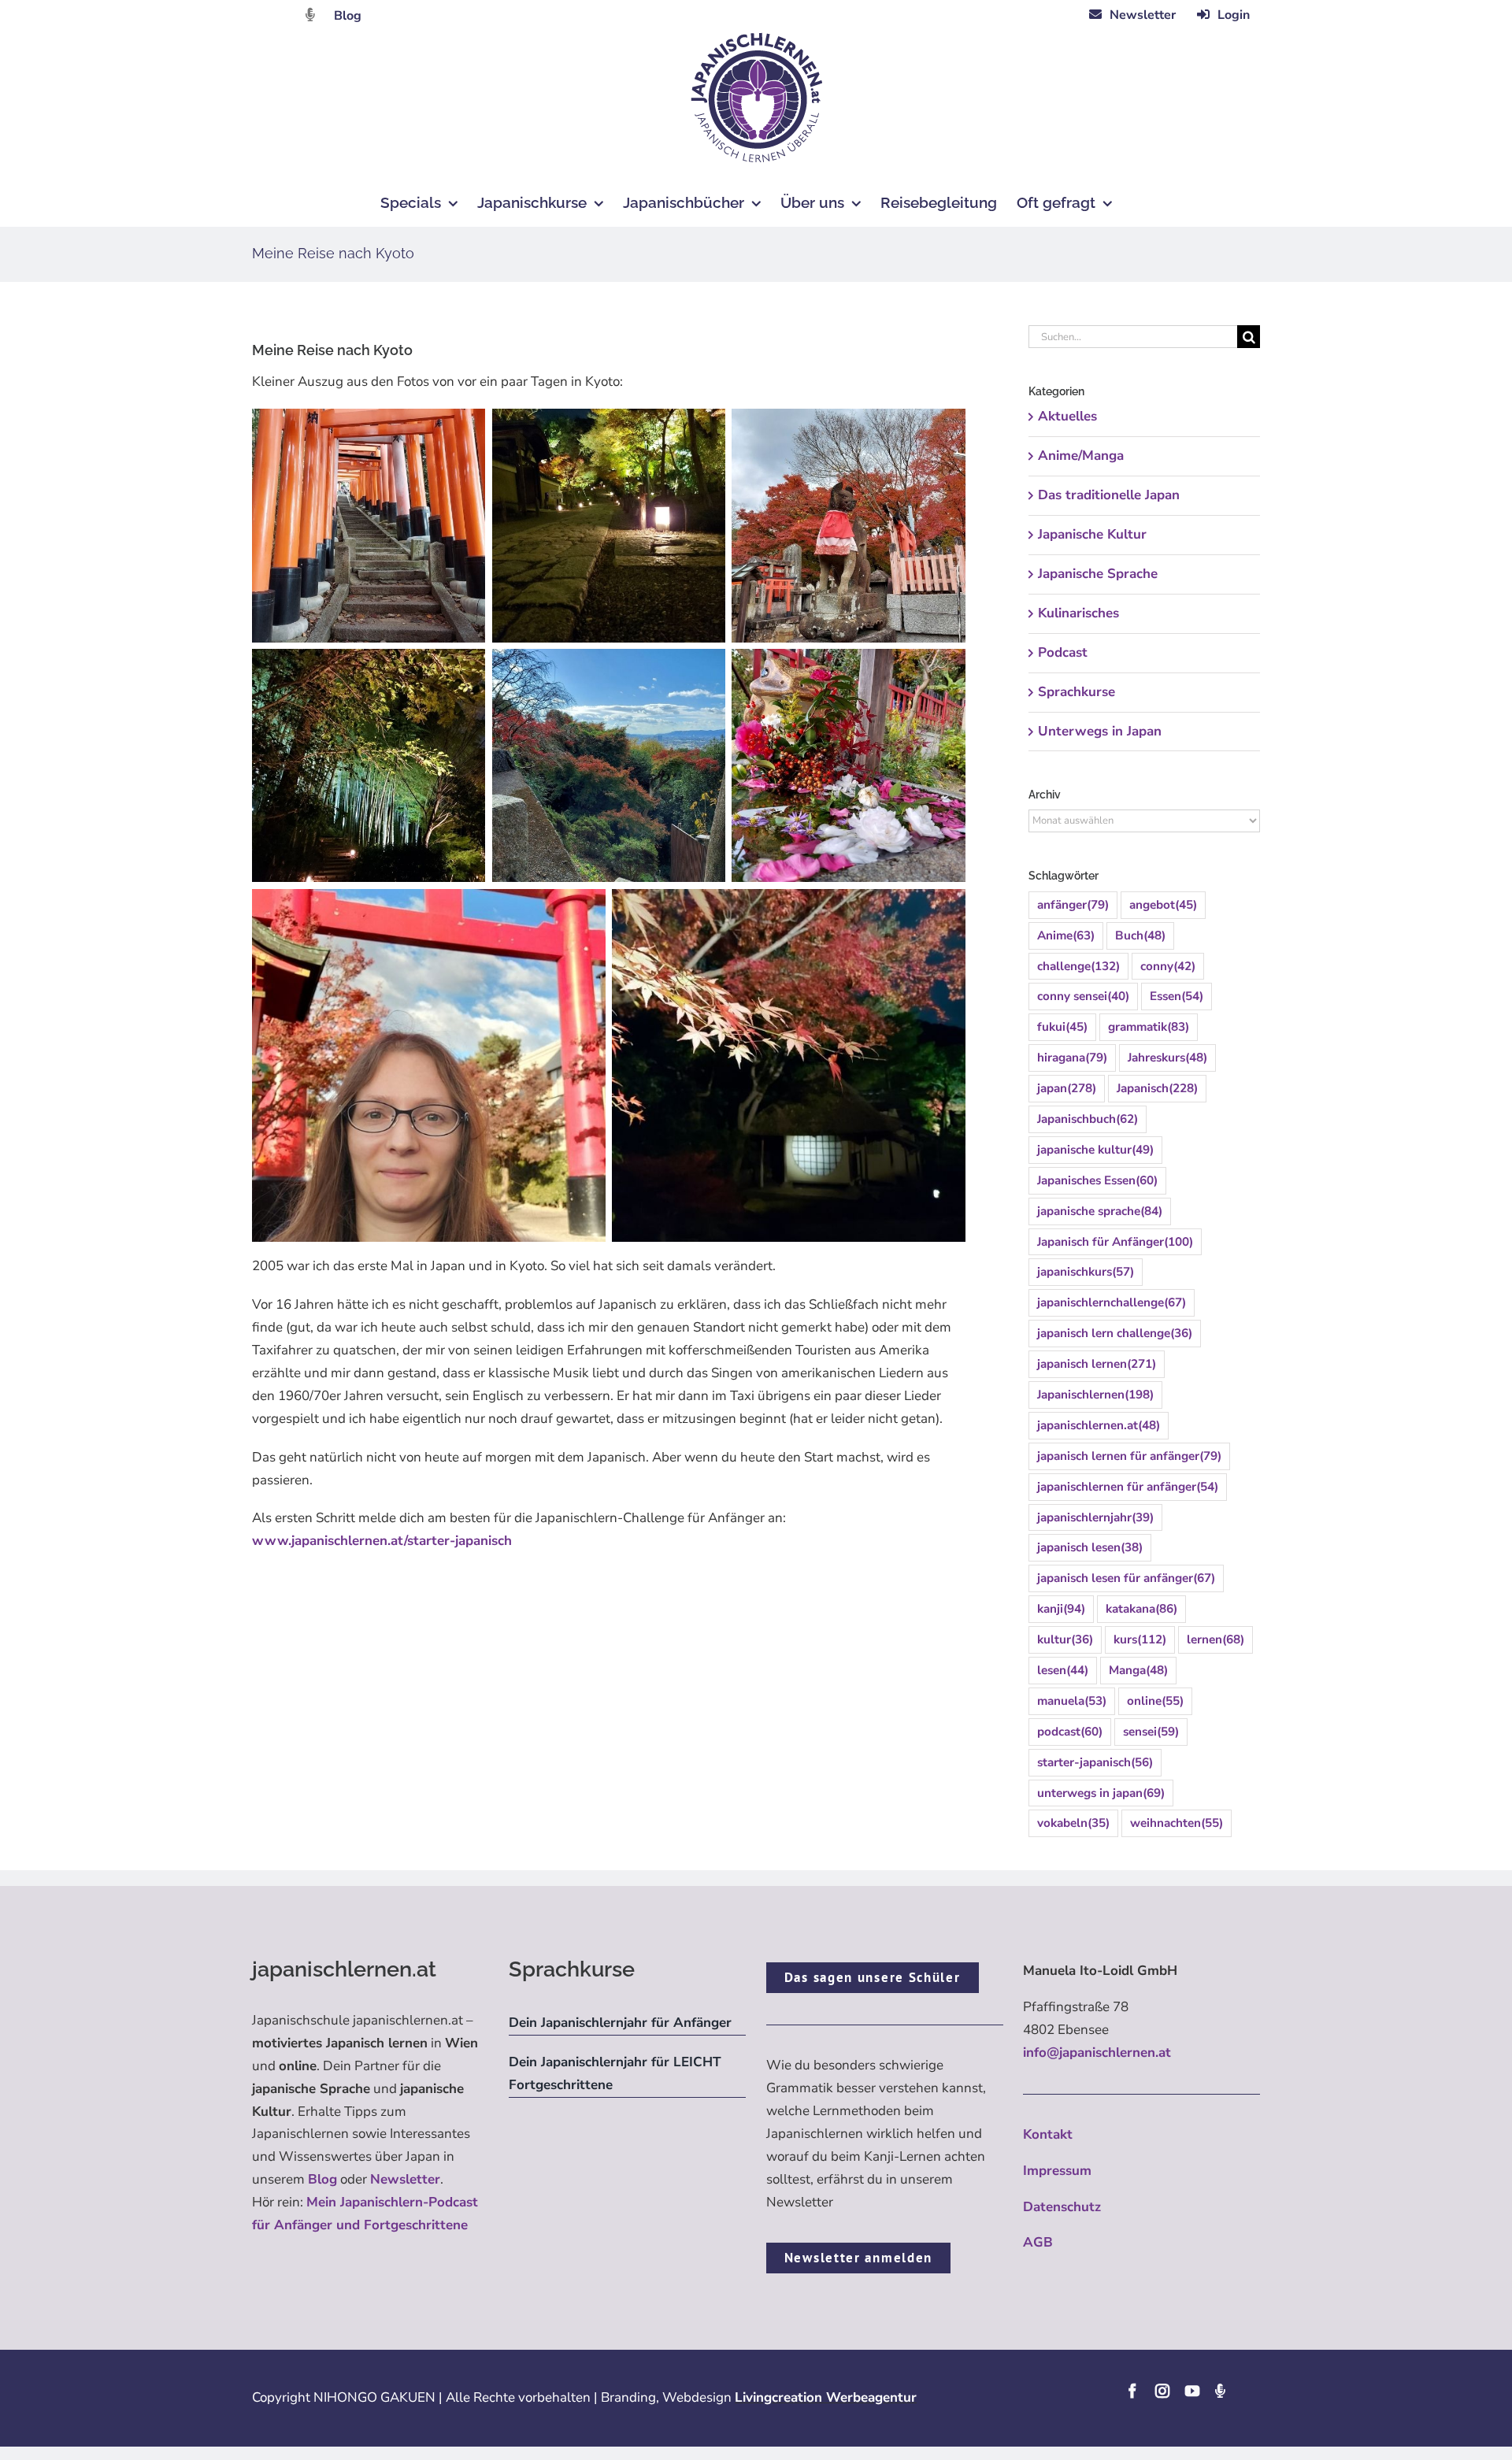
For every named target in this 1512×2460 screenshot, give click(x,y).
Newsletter (405, 2179)
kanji (1061, 1609)
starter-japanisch (1095, 1762)
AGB (1038, 2242)
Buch (1140, 935)
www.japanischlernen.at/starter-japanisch (382, 1541)
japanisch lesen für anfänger (1126, 1578)
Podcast (1063, 652)
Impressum (1057, 2171)
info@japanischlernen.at (1097, 2052)
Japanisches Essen (1097, 1180)
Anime (1066, 935)
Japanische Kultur (1092, 534)
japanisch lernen (1097, 1364)
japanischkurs (1086, 1272)
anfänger (1073, 905)
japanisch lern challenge (1115, 1333)
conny (1168, 966)
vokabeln (1073, 1823)
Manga (1138, 1670)
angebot (1163, 905)
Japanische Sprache (1098, 574)
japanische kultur (1095, 1150)
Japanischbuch (1088, 1119)
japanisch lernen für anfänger (1129, 1456)
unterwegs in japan (1101, 1793)
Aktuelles (1067, 416)
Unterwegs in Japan (1100, 731)
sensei (1151, 1732)
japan (1067, 1088)
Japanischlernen (1095, 1395)
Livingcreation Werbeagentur (826, 2397)
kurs (1140, 1639)
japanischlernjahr (1095, 1517)
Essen (1177, 996)
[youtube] (1192, 2391)
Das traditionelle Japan (1109, 495)
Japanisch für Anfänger (1115, 1242)
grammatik (1149, 1027)
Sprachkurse (1077, 692)
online (1155, 1701)
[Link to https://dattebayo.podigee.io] (310, 15)
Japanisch (1157, 1088)
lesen (1063, 1670)
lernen (1216, 1639)
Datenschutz (1062, 2207)
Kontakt (1048, 2134)
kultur (1065, 1639)
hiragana (1072, 1058)
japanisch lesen (1090, 1547)
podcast (1070, 1732)
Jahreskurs (1167, 1058)
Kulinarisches (1078, 613)
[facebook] (1132, 2391)
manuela (1072, 1701)
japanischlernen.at (1099, 1425)
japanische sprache (1100, 1211)
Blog (348, 16)
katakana (1141, 1609)
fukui (1062, 1027)
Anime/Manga (1081, 456)
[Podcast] (1220, 2391)
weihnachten (1177, 1823)
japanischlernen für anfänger (1128, 1487)
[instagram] (1162, 2391)
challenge (1078, 966)
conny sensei (1083, 996)
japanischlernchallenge (1112, 1302)
